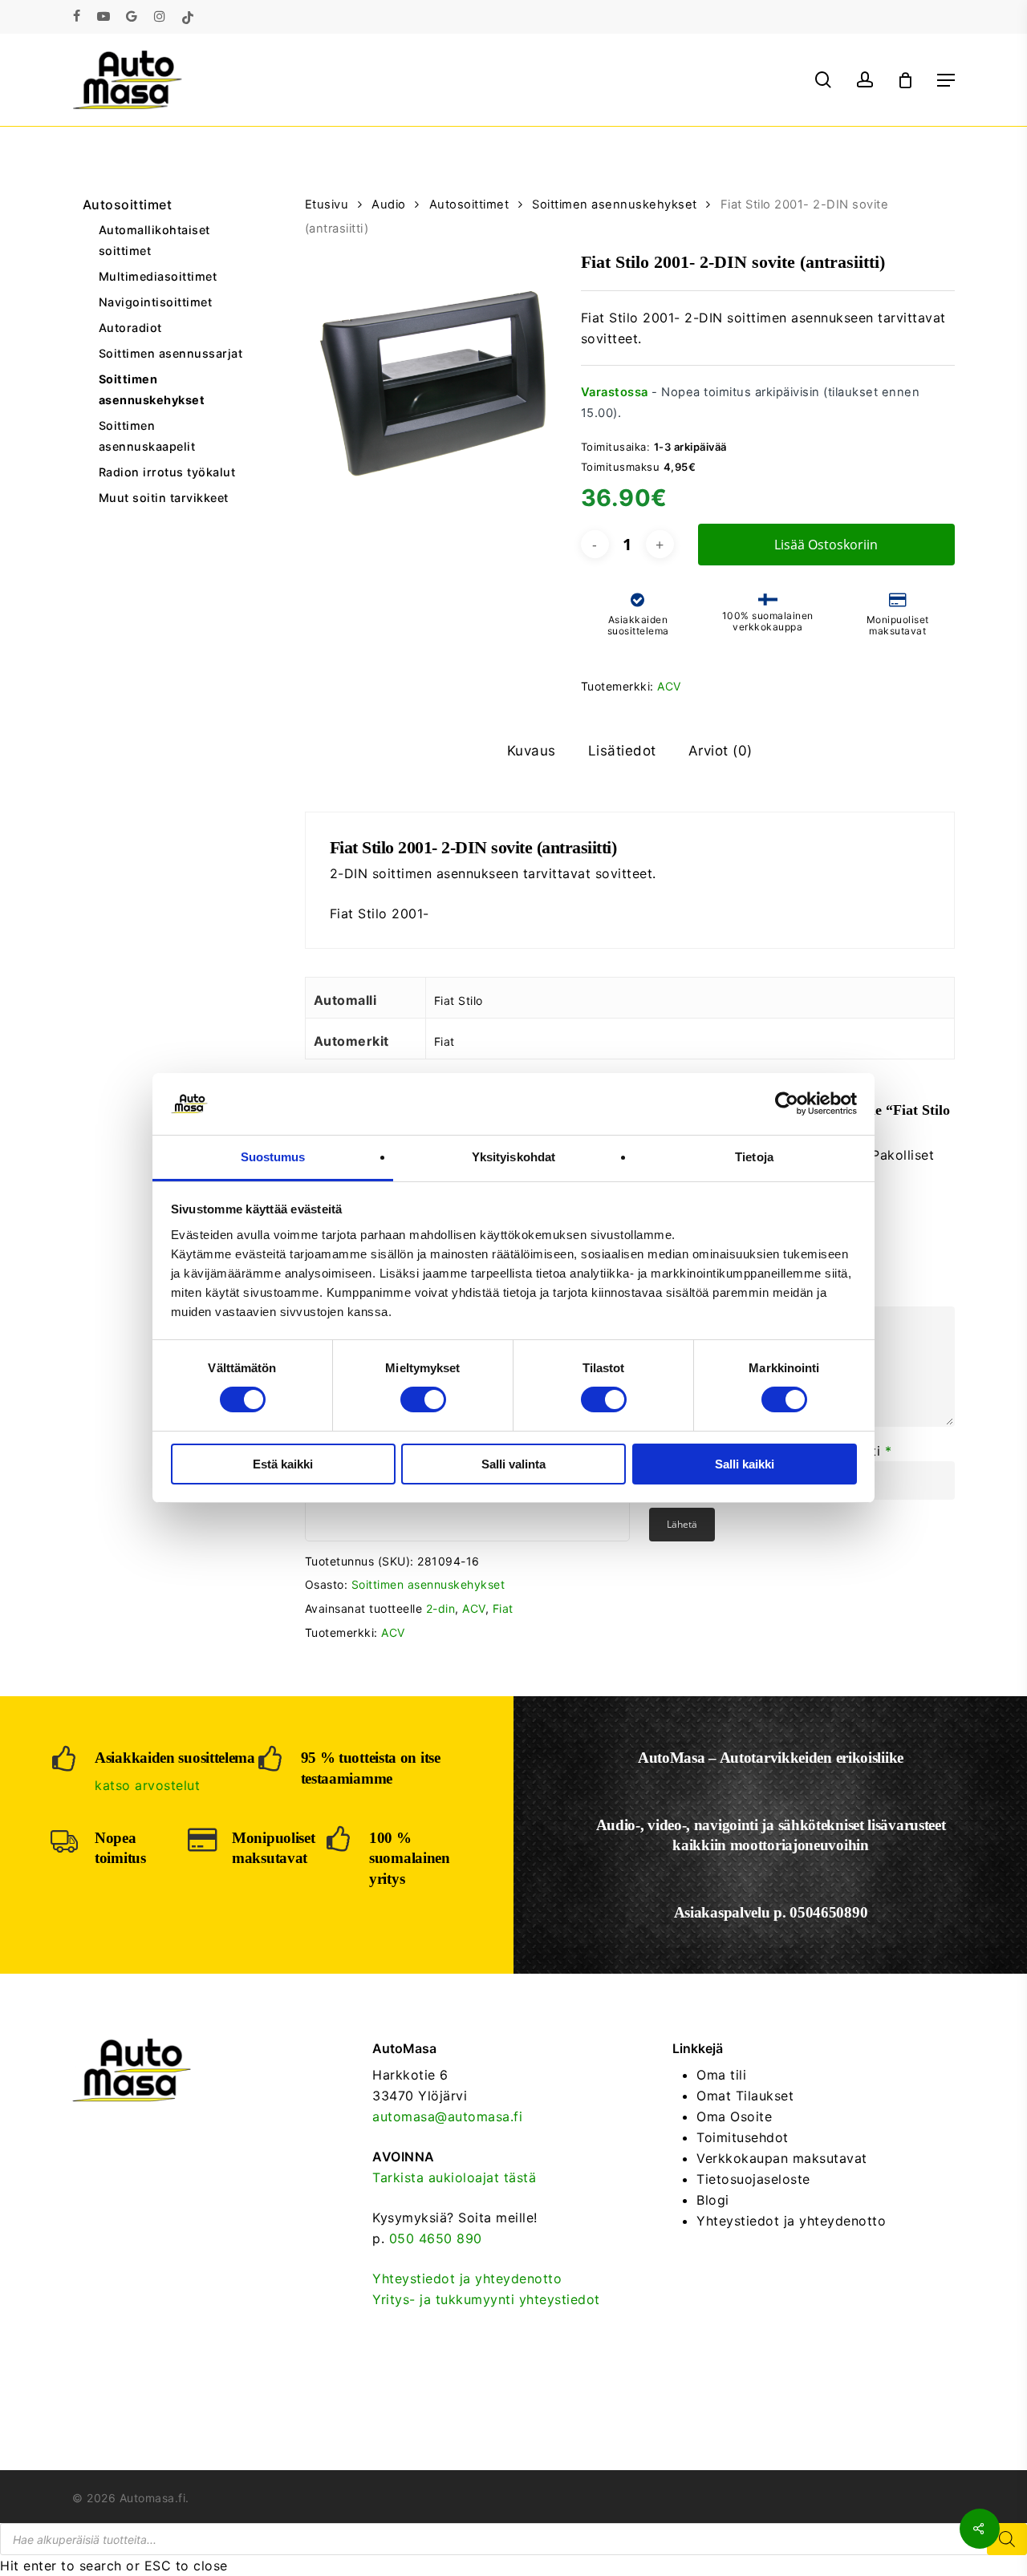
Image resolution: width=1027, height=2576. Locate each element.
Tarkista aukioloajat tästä (454, 2177)
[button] (946, 80)
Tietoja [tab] (754, 1157)
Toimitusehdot (743, 2137)
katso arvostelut (147, 1785)
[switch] (423, 1399)
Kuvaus (532, 751)
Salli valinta (513, 1464)
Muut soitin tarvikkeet (164, 498)
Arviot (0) (721, 751)
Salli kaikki (745, 1464)
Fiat (503, 1608)
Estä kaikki (283, 1464)
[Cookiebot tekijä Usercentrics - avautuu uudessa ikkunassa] (787, 1104)
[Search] (1007, 2539)
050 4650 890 (436, 2238)
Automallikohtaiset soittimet (154, 240)
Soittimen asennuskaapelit (147, 436)
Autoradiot (130, 328)
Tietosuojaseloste (753, 2179)
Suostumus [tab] (273, 1157)
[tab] (532, 751)
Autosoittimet (128, 205)
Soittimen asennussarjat (171, 353)
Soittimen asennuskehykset (152, 389)
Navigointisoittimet (156, 302)
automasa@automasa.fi (447, 2116)
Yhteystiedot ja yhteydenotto (467, 2278)
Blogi (713, 2200)
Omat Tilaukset (745, 2096)
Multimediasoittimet (158, 276)
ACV (669, 686)
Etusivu (327, 205)
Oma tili (721, 2075)
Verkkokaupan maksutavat (782, 2158)
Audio (389, 205)
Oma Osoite (734, 2116)
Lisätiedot (622, 751)
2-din (441, 1608)
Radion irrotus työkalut (167, 472)
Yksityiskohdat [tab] (513, 1157)
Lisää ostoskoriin (826, 545)
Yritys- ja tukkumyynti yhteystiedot (486, 2299)
